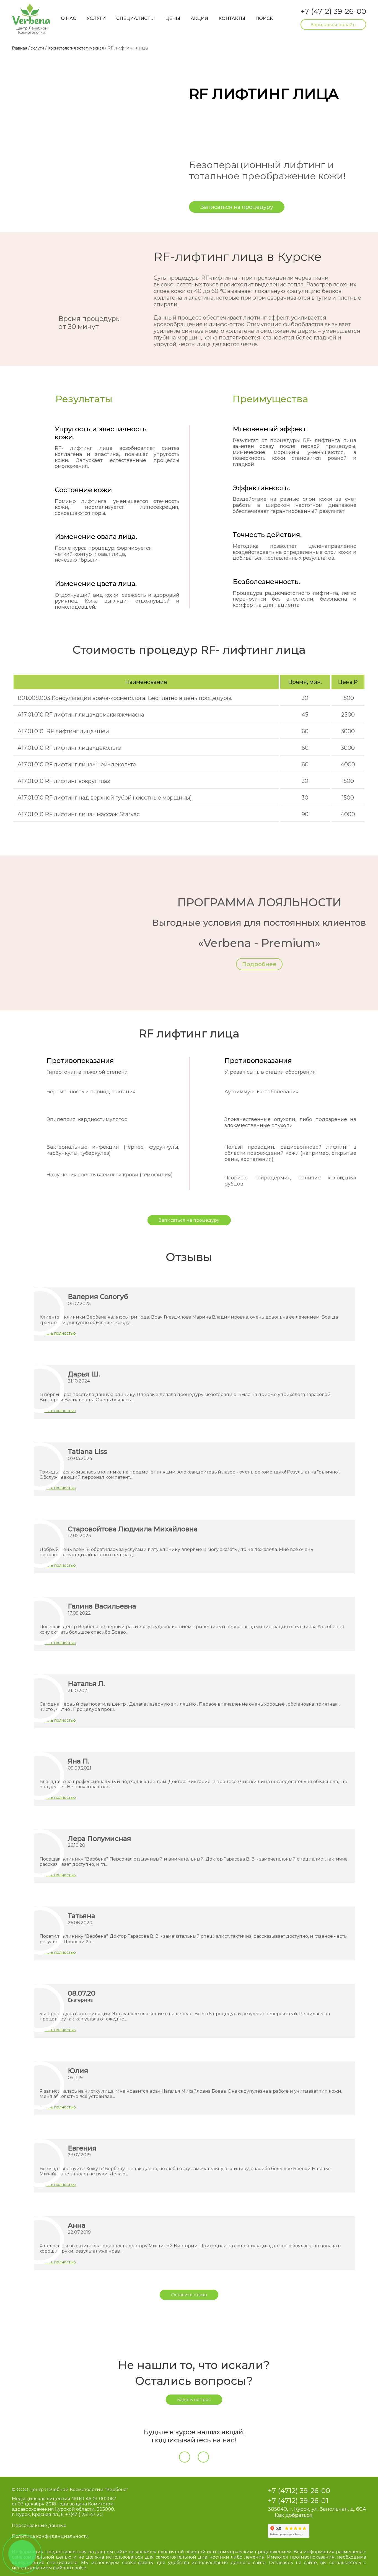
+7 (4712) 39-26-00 (333, 11)
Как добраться (294, 2515)
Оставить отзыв (189, 2295)
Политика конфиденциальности (50, 2536)
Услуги (96, 18)
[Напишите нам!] (22, 2554)
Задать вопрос (194, 2400)
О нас (68, 18)
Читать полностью (58, 1333)
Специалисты (135, 18)
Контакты (232, 18)
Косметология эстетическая (76, 48)
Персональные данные (39, 2526)
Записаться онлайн (333, 24)
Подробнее (259, 964)
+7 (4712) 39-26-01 (298, 2500)
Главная (20, 48)
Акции (199, 18)
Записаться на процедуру (237, 207)
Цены (173, 18)
